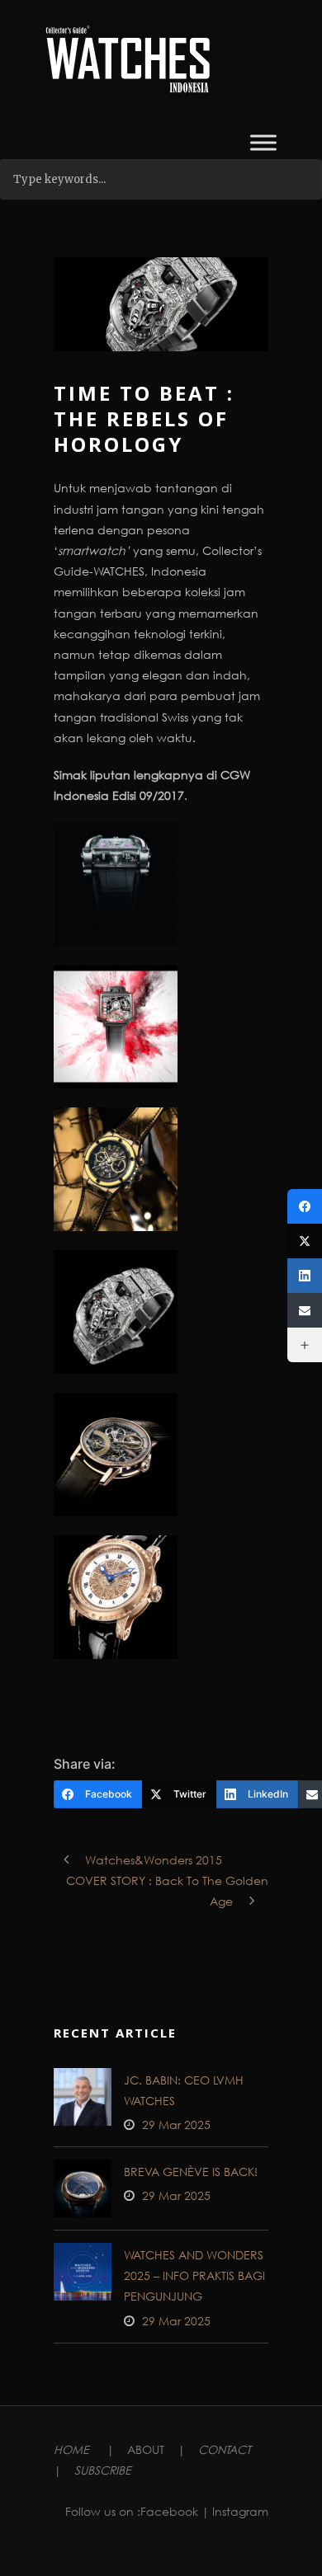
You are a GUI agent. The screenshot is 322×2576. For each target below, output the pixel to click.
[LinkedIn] (305, 1276)
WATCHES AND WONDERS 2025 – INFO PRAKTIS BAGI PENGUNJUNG (194, 2275)
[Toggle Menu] (263, 142)
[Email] (305, 1310)
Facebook (169, 2511)
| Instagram (235, 2511)
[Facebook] (305, 1206)
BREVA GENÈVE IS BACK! (191, 2172)
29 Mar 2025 (176, 2125)
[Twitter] (305, 1241)
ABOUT (146, 2449)
